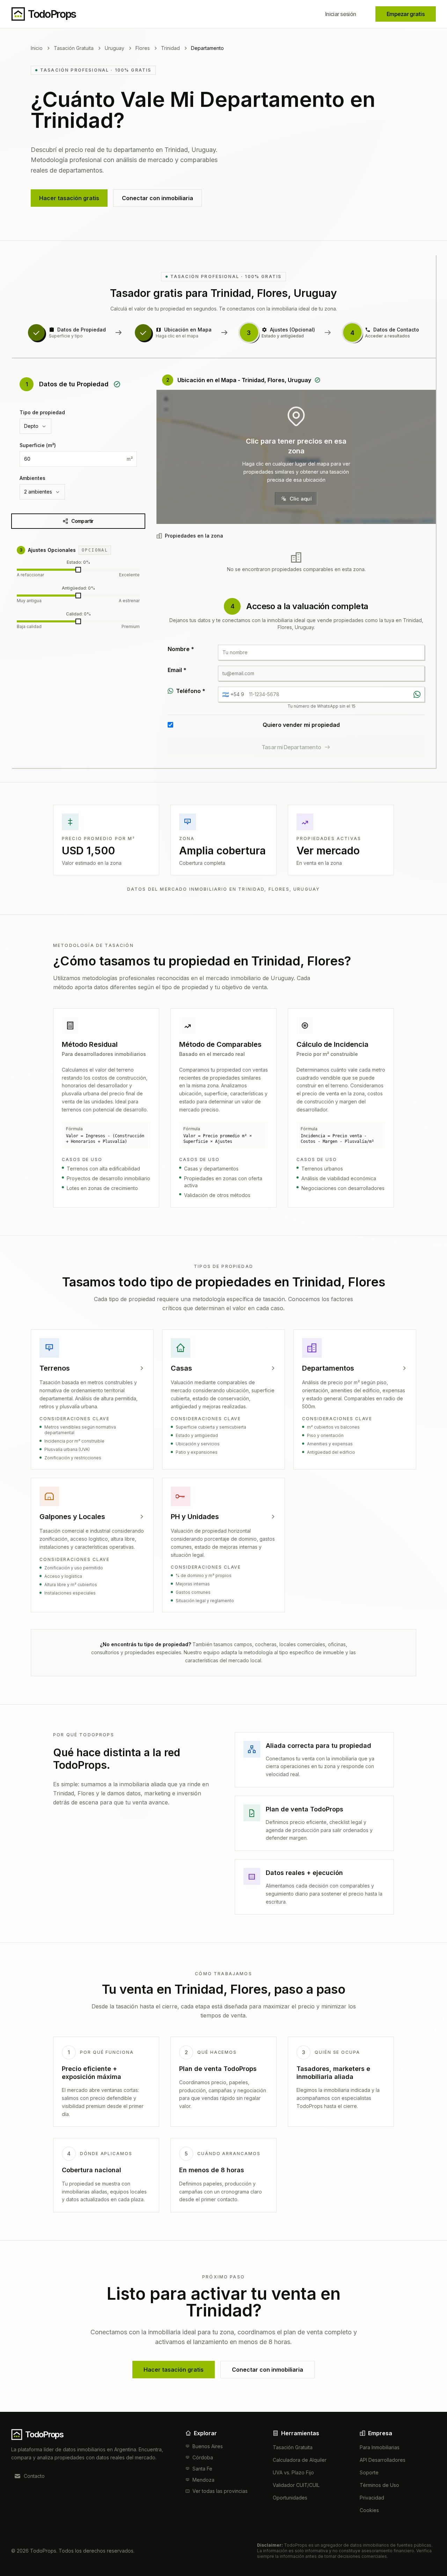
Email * (177, 670)
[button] (296, 457)
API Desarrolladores (383, 2460)
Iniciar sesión (340, 14)
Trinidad (170, 48)
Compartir (82, 521)
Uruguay (115, 48)
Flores (143, 48)
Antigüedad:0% (78, 588)
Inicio (37, 48)
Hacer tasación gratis (69, 198)
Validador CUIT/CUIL (296, 2485)
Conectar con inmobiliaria (157, 198)
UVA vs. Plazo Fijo (293, 2472)
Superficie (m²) (38, 445)
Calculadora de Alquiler (300, 2460)
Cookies (369, 2510)
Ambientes (32, 478)
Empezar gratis (406, 14)
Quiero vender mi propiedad (301, 725)
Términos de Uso (379, 2485)
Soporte (369, 2472)
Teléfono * (191, 691)
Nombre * (181, 649)
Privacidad (372, 2498)
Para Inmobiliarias (380, 2447)
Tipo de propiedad (42, 412)
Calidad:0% (78, 614)
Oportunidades (290, 2498)
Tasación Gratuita (74, 48)
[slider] (78, 570)
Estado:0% (78, 562)
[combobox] (35, 426)
